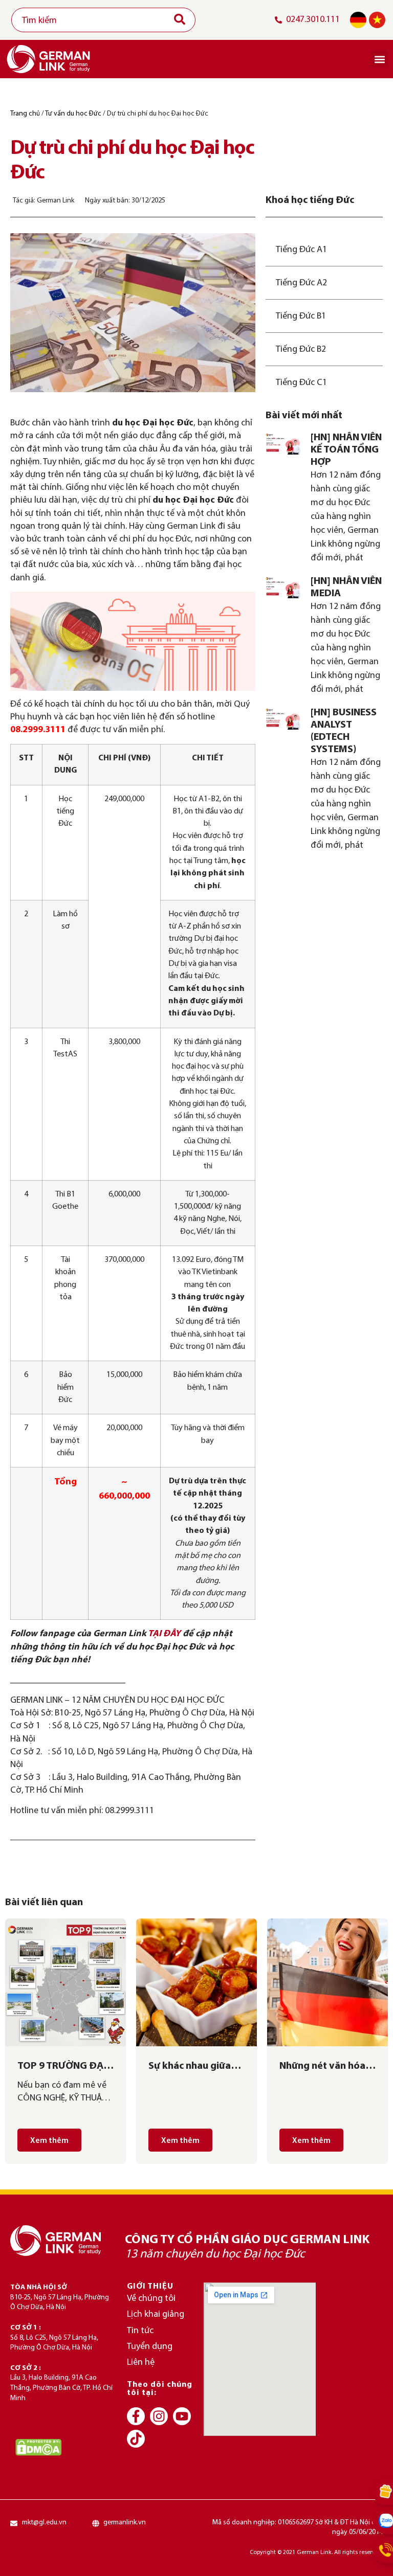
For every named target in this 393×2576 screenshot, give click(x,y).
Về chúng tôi (151, 2299)
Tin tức (140, 2331)
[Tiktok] (136, 2439)
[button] (379, 59)
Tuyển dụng (150, 2347)
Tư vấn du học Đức (73, 114)
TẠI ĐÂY (164, 1634)
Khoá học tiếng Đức (310, 200)
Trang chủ (25, 114)
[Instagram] (159, 2416)
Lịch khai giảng (156, 2314)
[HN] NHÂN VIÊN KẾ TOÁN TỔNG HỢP (346, 450)
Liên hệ (141, 2363)
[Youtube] (182, 2416)
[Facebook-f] (136, 2416)
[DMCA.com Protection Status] (38, 2447)
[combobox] (103, 20)
